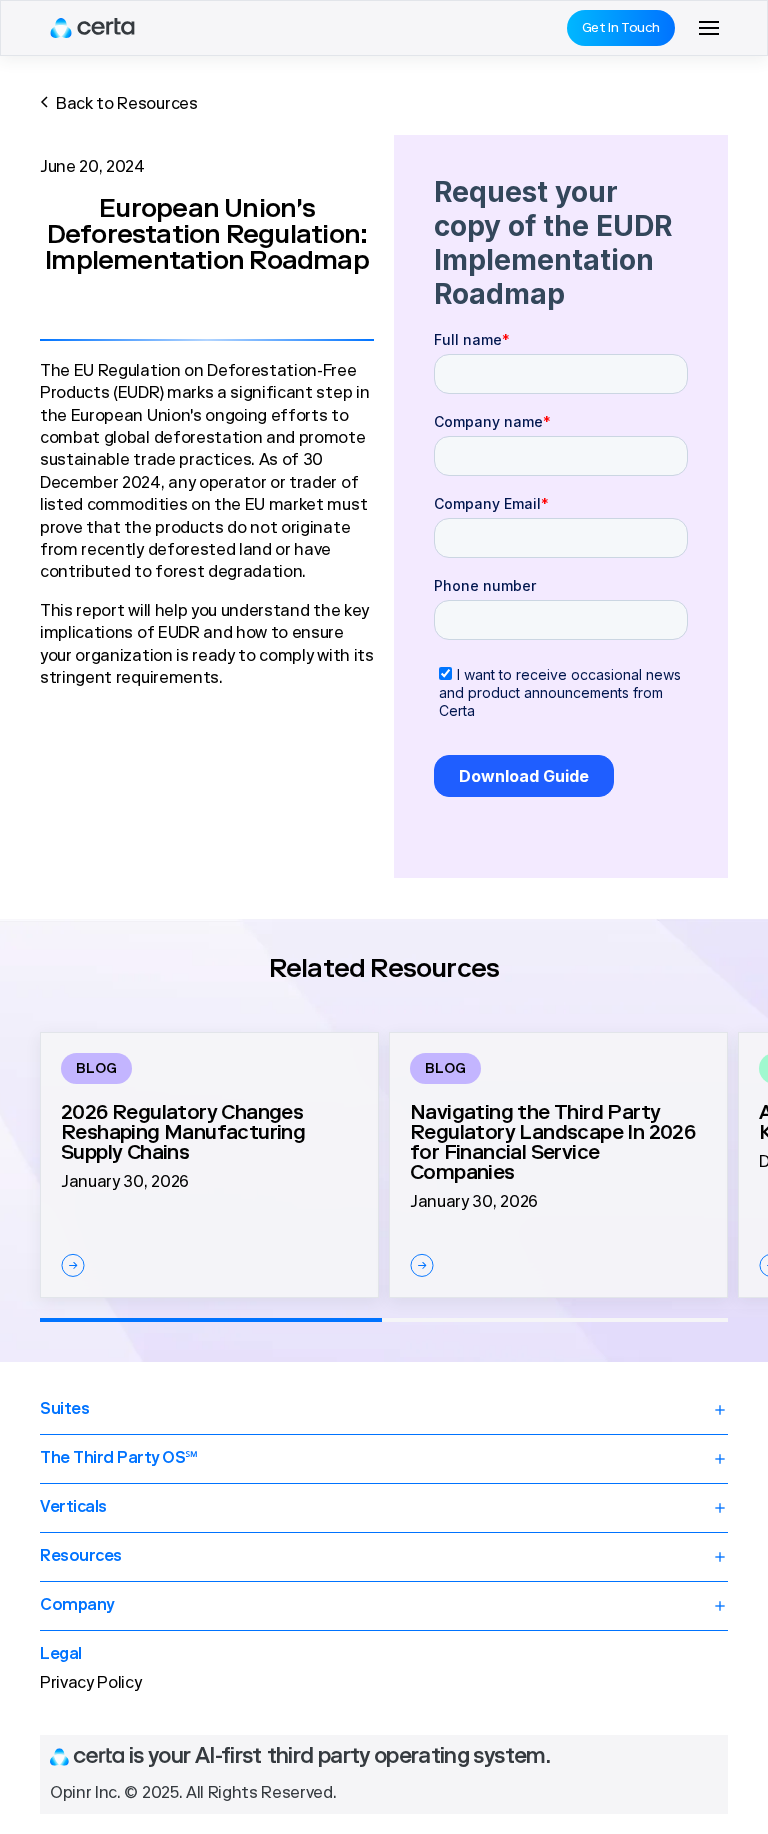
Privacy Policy (91, 1684)
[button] (709, 28)
